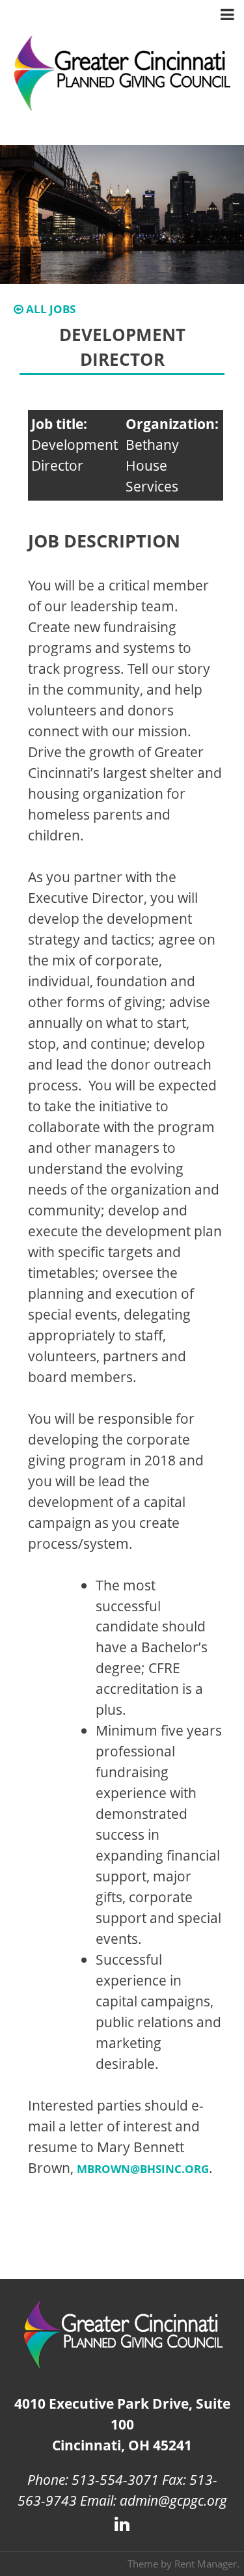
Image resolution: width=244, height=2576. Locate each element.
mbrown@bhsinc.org (143, 2169)
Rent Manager (206, 2564)
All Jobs (49, 309)
